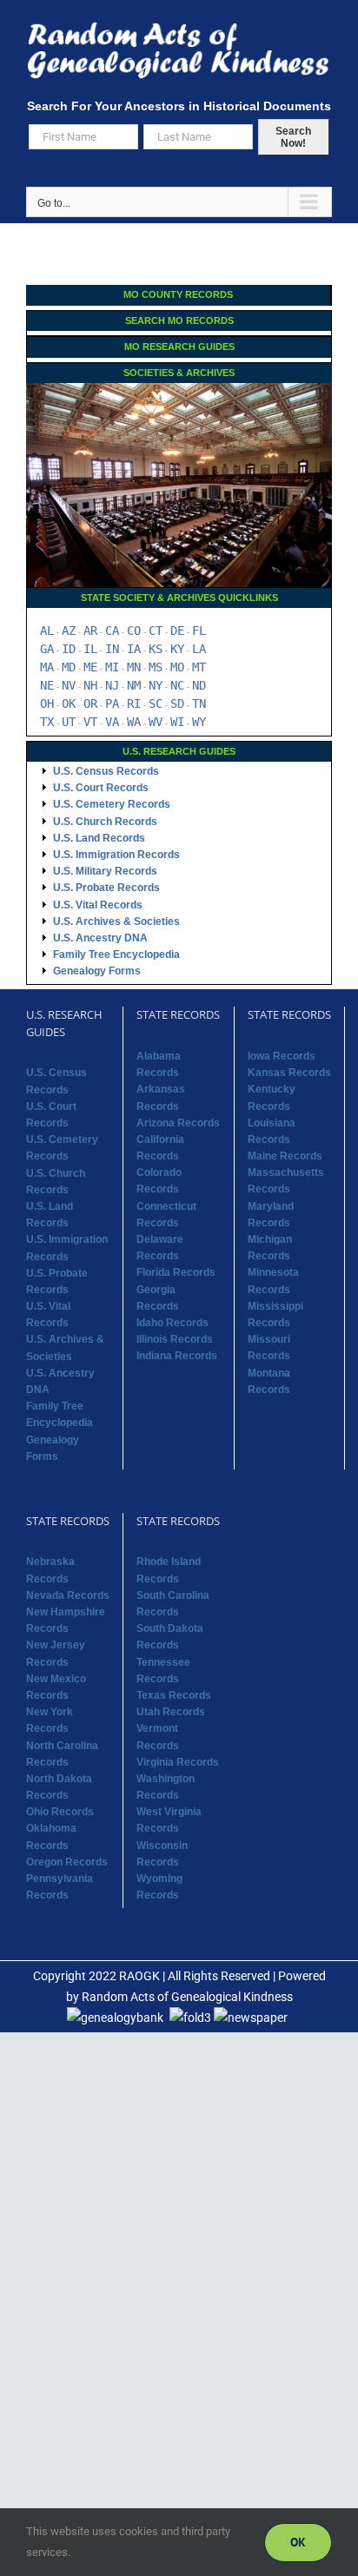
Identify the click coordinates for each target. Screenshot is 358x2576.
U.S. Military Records (105, 871)
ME (90, 667)
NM (134, 685)
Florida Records (176, 1272)
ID (69, 649)
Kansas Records (289, 1073)
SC (156, 703)
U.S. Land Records (99, 838)
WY (199, 722)
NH (90, 685)
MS (156, 667)
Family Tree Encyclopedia (116, 954)
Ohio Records (60, 1812)
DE (177, 631)
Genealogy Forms (97, 971)
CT (156, 631)
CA (112, 631)
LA (199, 649)
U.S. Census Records (106, 771)
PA (112, 703)
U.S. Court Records (101, 788)
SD (177, 703)
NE (47, 685)
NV (69, 685)
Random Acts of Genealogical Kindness (187, 1997)
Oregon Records (67, 1862)
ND (199, 685)
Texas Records (174, 1695)
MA (47, 667)
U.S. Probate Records (106, 888)
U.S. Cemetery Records (112, 804)
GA (47, 649)
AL (47, 631)
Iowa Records (282, 1056)
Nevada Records (68, 1595)
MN (134, 667)
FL (199, 631)
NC (177, 685)
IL (90, 649)
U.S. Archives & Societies (116, 921)
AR (90, 631)
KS (156, 649)
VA (112, 722)
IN (112, 649)
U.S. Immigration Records (116, 855)
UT (69, 722)
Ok (298, 2542)
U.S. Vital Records (98, 905)
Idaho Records (172, 1323)
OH (47, 703)
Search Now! (293, 137)
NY (156, 685)
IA (134, 649)
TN (199, 703)
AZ (69, 631)
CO (134, 631)
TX (47, 722)
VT (90, 722)
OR (90, 703)
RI (134, 703)
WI (177, 722)
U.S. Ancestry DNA (100, 938)
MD (69, 667)
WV (156, 722)
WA (134, 722)
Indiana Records (177, 1356)
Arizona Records (178, 1123)
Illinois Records (175, 1339)
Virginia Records (178, 1762)
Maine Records (285, 1156)
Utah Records (171, 1712)
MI (112, 667)
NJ (112, 685)
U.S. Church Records (105, 822)
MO (177, 667)
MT (199, 667)
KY (177, 649)
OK (69, 703)
